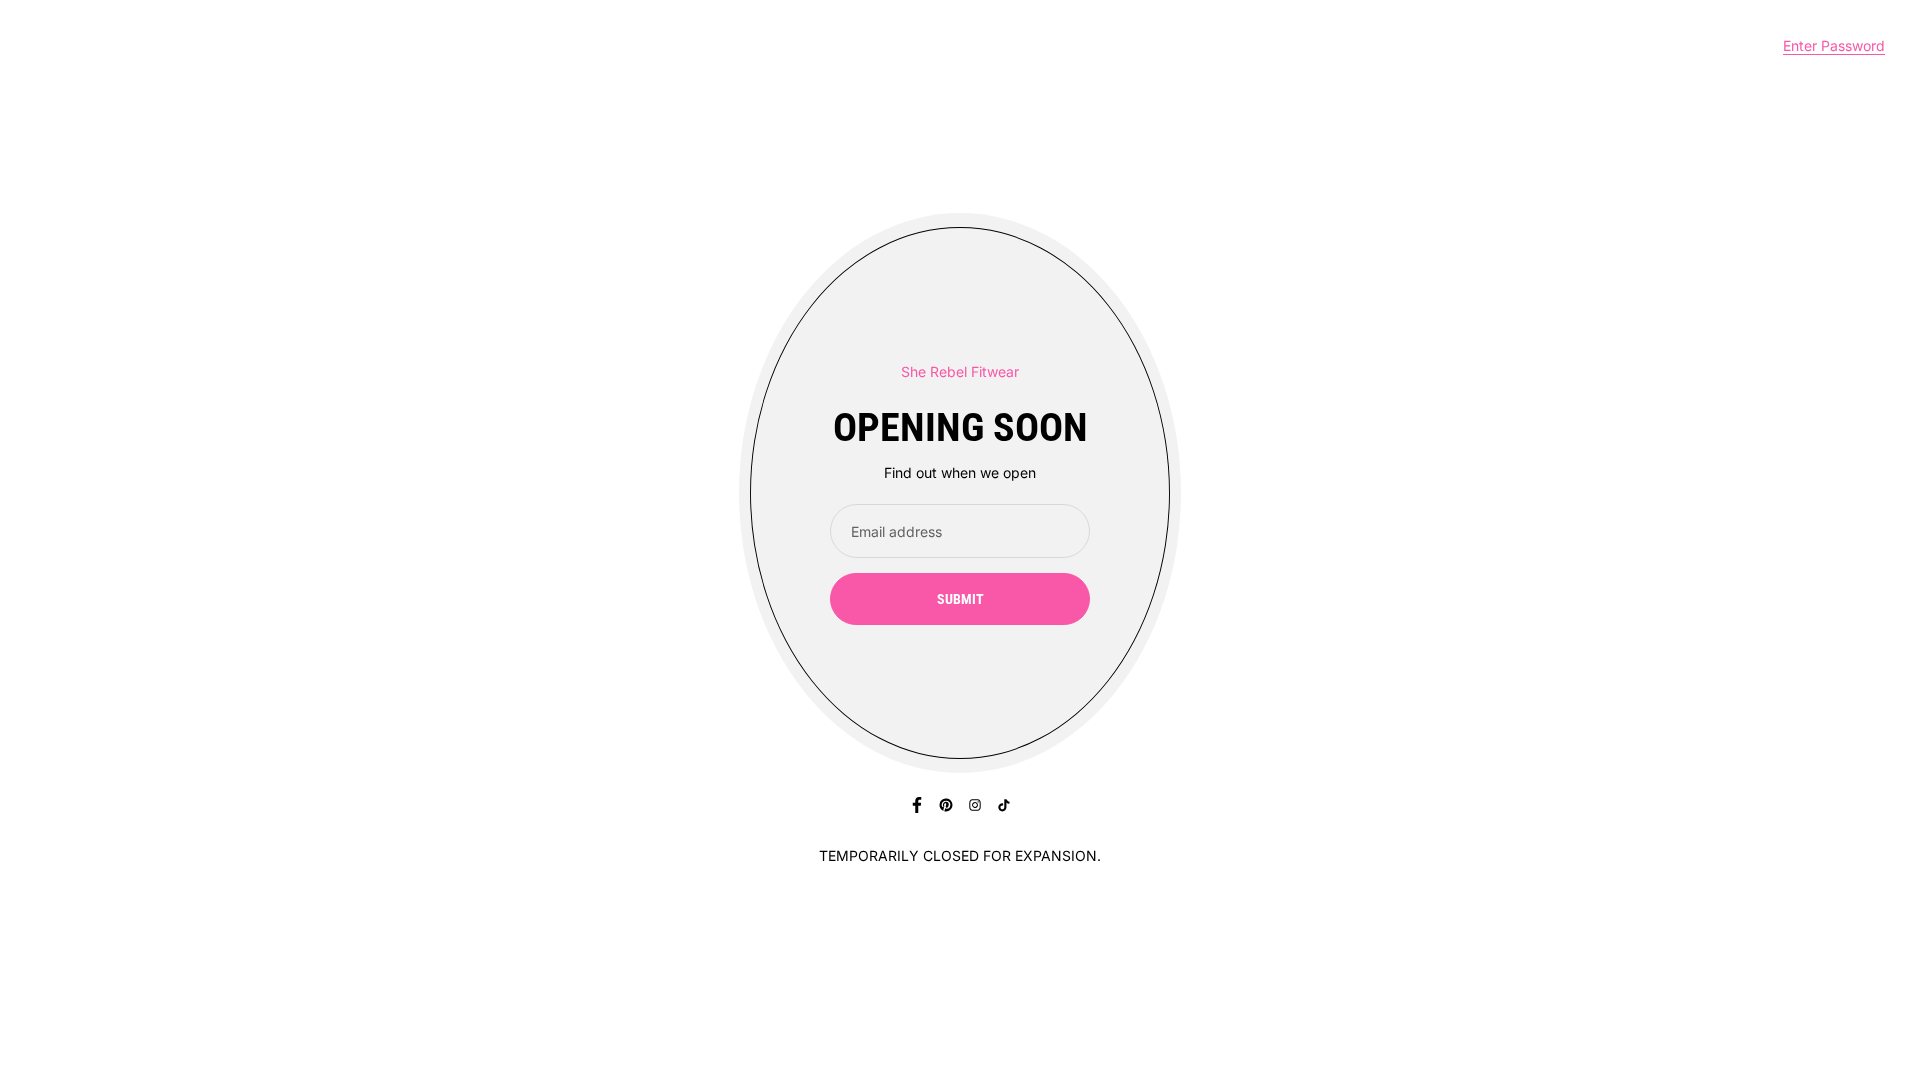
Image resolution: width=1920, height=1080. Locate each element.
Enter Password (1834, 45)
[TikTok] (1004, 805)
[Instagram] (975, 805)
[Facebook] (917, 805)
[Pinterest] (946, 805)
